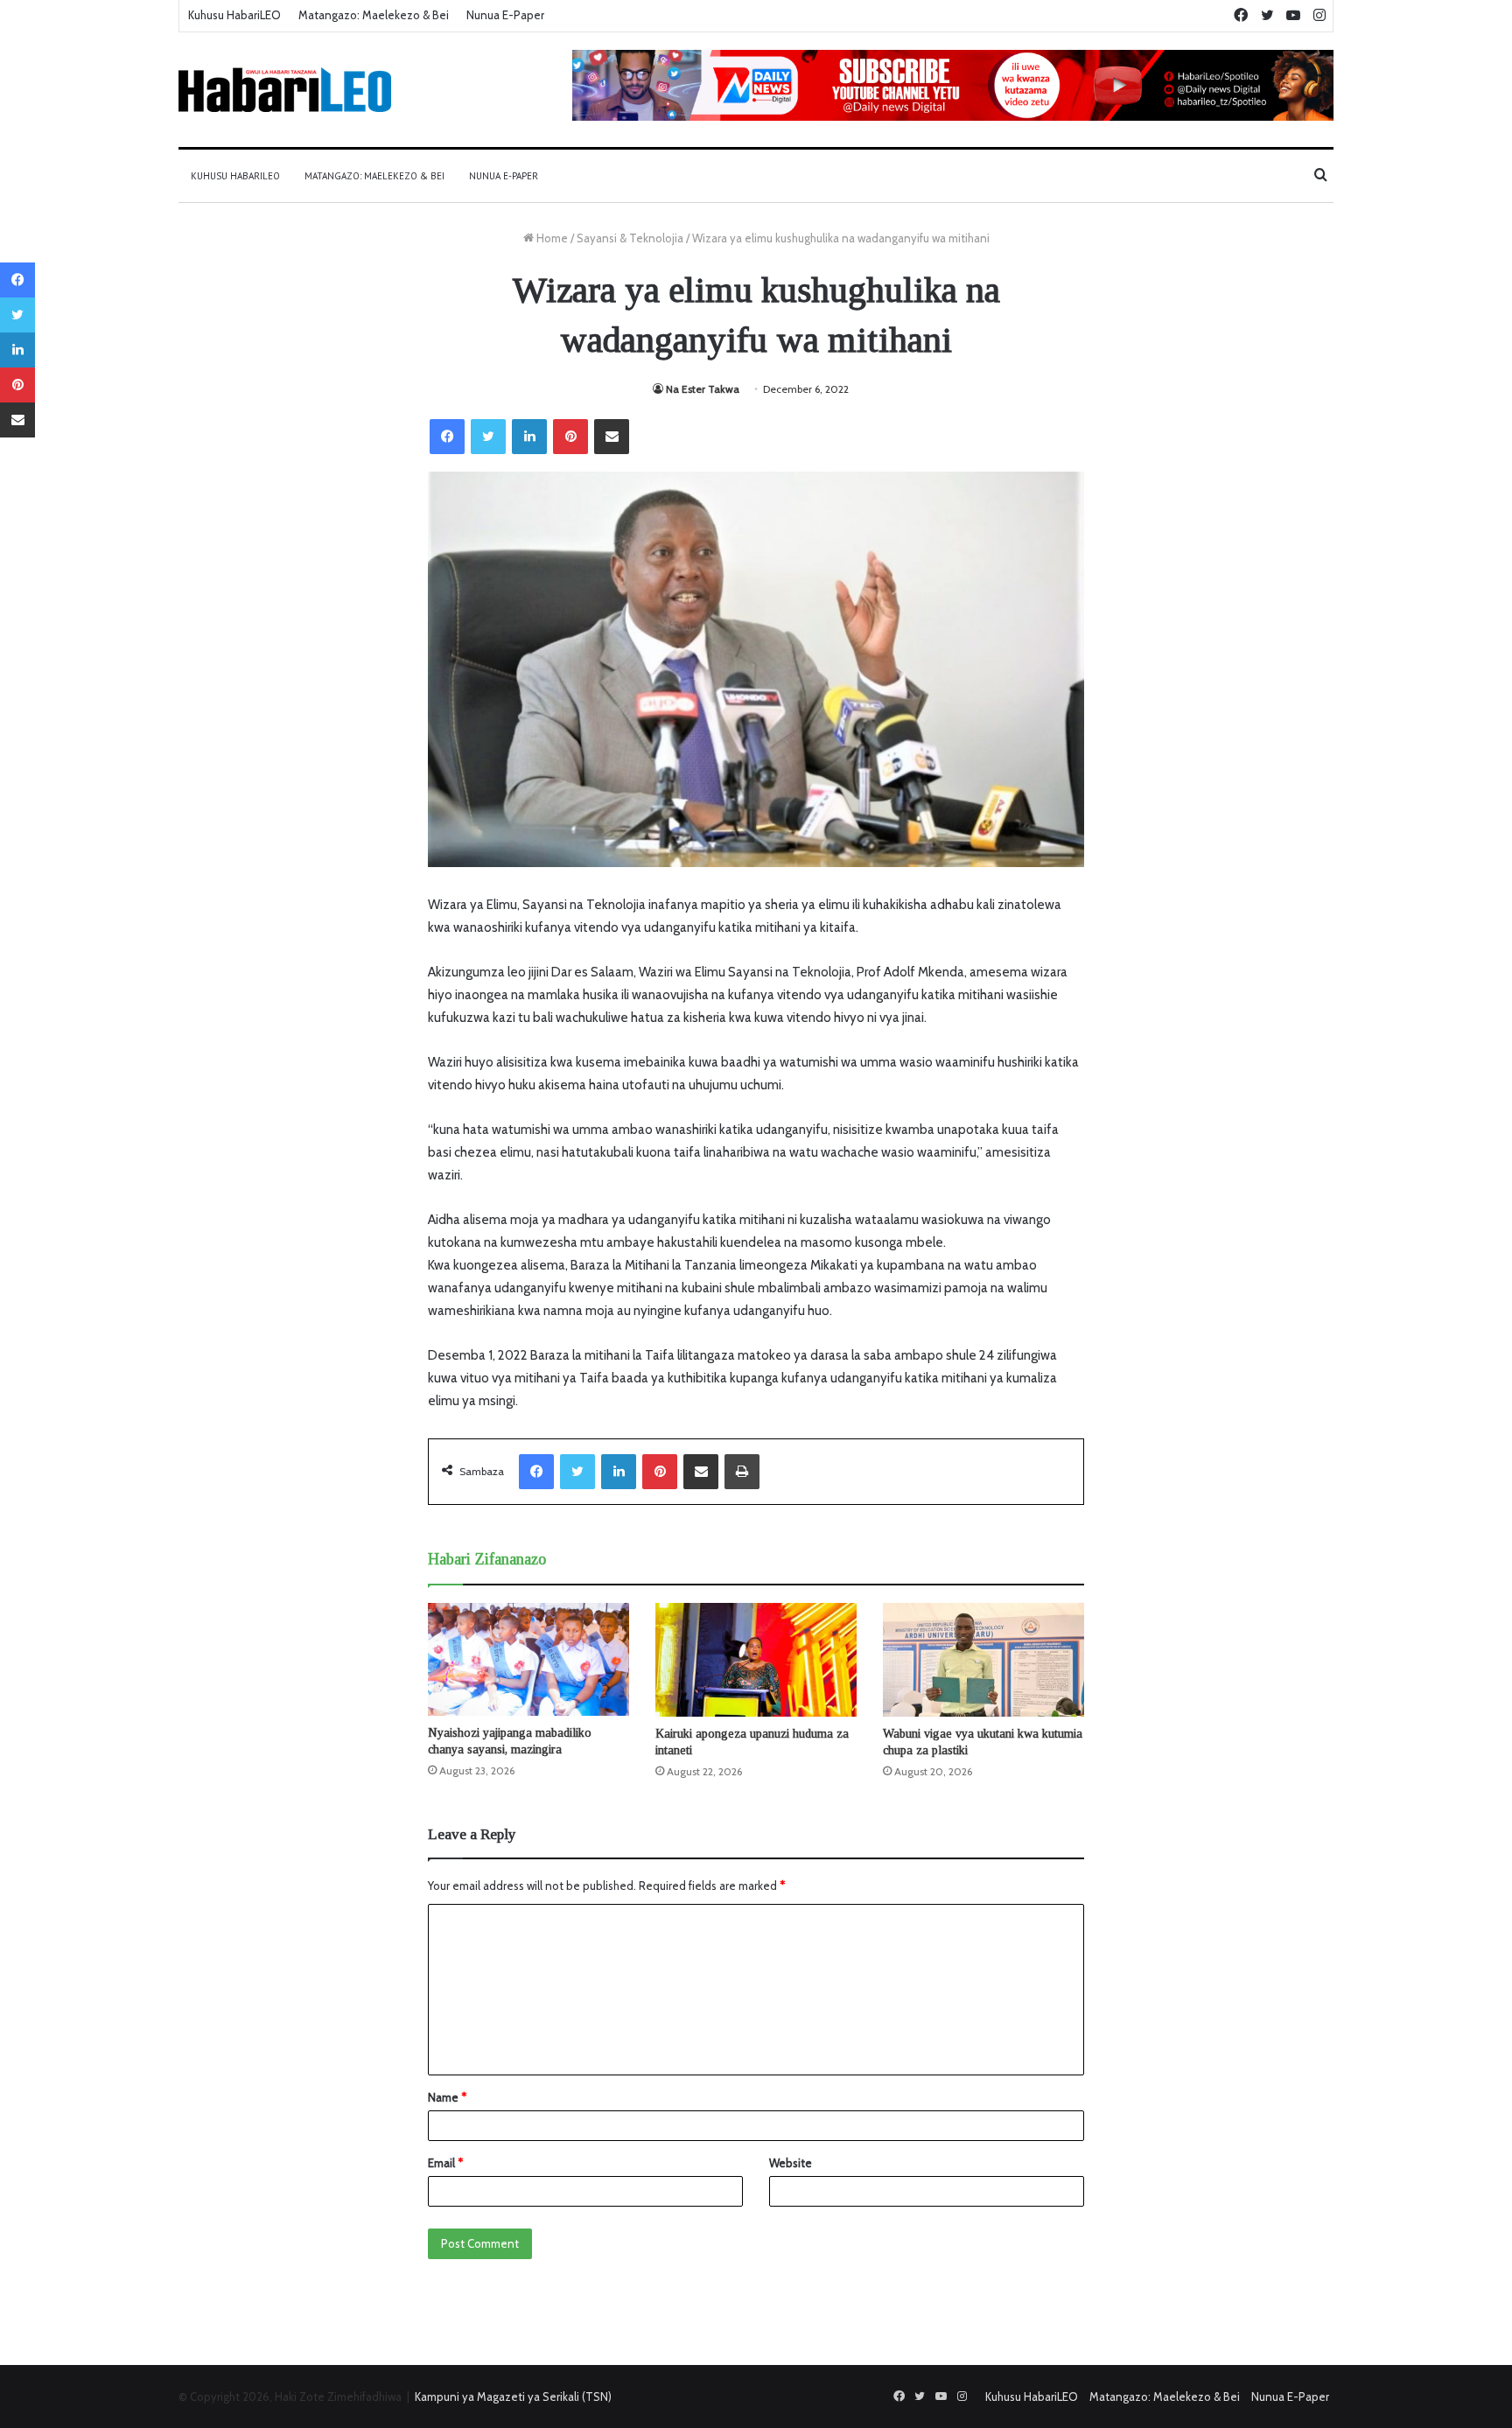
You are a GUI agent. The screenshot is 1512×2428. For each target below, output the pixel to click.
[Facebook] (447, 437)
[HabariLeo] (285, 90)
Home (551, 238)
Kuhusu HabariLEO (234, 15)
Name (447, 2097)
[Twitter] (488, 437)
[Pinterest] (570, 437)
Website (791, 2163)
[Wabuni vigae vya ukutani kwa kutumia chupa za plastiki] (983, 1660)
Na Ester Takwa (703, 389)
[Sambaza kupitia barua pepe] (612, 437)
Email (445, 2163)
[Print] (742, 1472)
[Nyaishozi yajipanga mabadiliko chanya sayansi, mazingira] (528, 1659)
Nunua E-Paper (505, 15)
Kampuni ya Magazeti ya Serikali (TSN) (513, 2397)
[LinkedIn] (529, 437)
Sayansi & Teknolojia (630, 238)
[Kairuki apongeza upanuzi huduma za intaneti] (756, 1660)
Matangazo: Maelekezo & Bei (374, 15)
